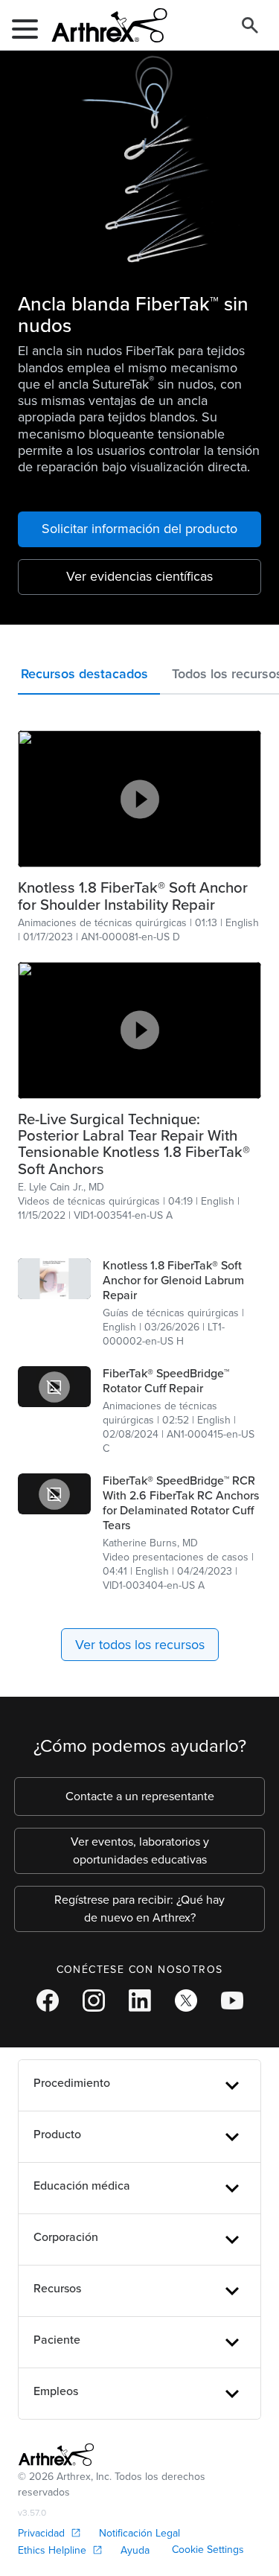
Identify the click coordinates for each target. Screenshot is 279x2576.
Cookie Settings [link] (208, 2550)
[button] (89, 677)
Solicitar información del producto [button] (139, 529)
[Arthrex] (103, 25)
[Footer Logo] (56, 2455)
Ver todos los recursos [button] (140, 1645)
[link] (139, 896)
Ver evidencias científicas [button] (139, 576)
